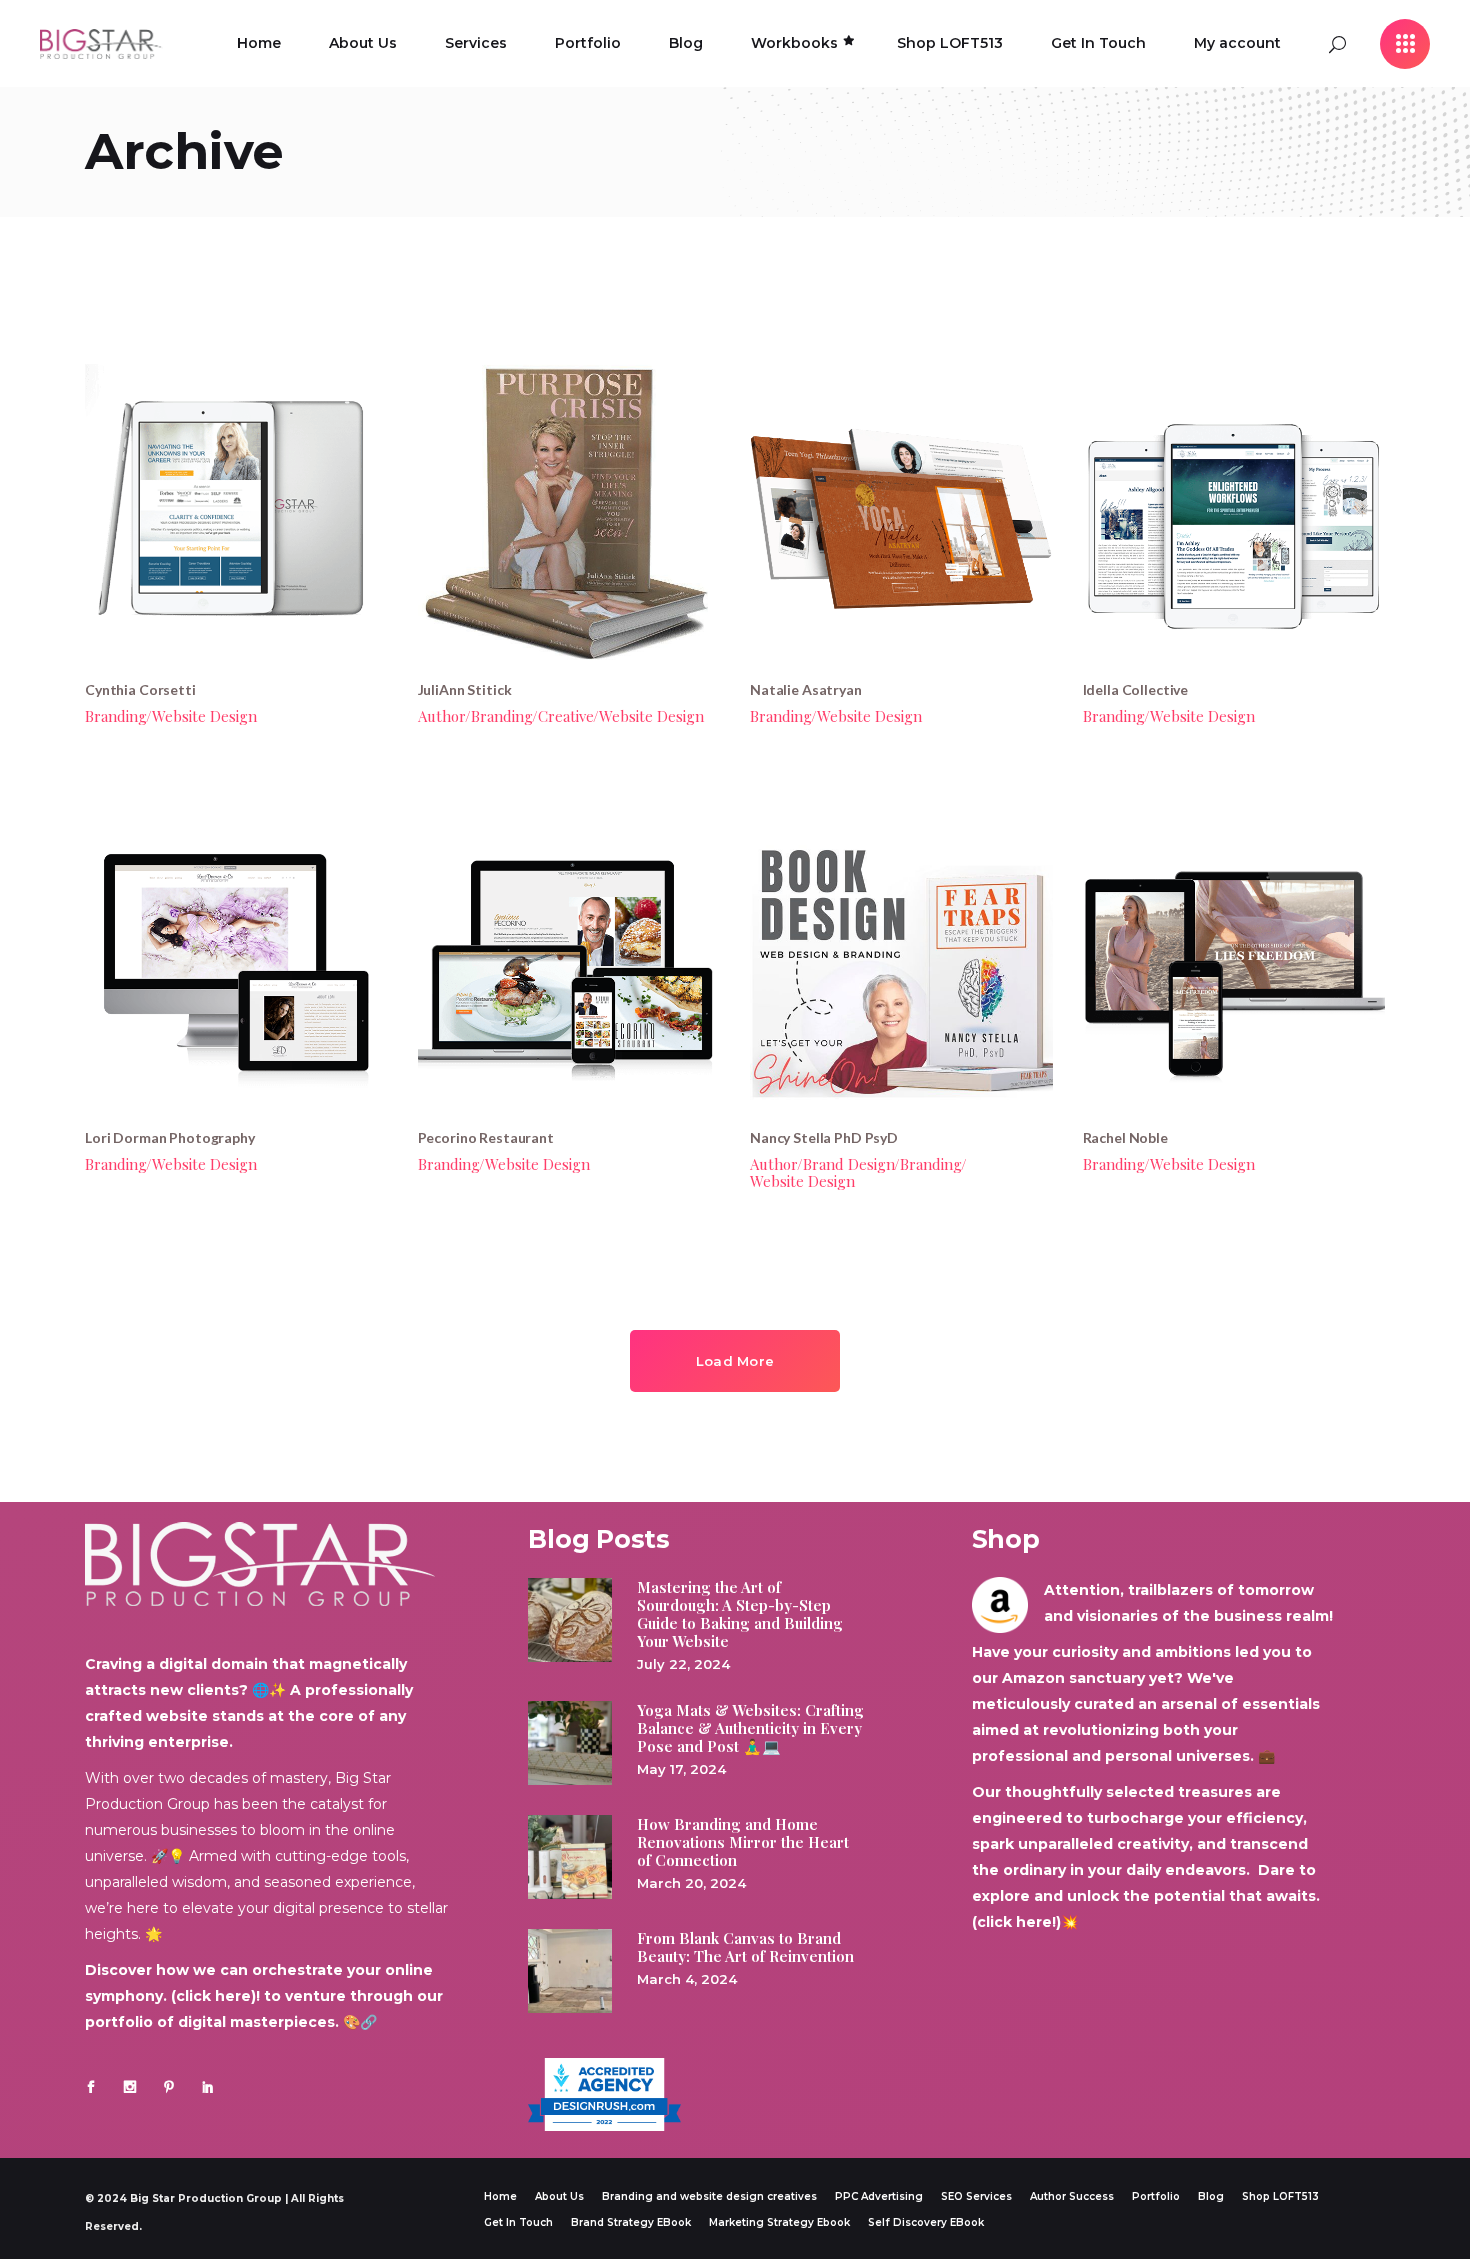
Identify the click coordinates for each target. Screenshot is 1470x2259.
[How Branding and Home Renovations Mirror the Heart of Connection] (570, 1857)
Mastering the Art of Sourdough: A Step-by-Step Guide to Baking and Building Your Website (740, 1614)
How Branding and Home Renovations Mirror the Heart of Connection (743, 1842)
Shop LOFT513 (1280, 2196)
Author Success (1072, 2196)
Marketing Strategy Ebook (779, 2222)
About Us (559, 2196)
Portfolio (1156, 2196)
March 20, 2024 (691, 1883)
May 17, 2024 (681, 1769)
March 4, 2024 (687, 1979)
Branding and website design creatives (709, 2196)
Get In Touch (518, 2222)
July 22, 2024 (683, 1664)
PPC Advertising (879, 2196)
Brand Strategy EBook (631, 2222)
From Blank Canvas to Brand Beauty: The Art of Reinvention (745, 1947)
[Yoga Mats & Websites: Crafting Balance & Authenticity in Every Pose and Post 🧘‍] (570, 1743)
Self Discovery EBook (926, 2222)
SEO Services (976, 2196)
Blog (1211, 2196)
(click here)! (215, 1996)
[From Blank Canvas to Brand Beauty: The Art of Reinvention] (570, 1971)
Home (500, 2196)
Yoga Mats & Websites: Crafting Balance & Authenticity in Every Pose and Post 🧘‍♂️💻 (750, 1728)
